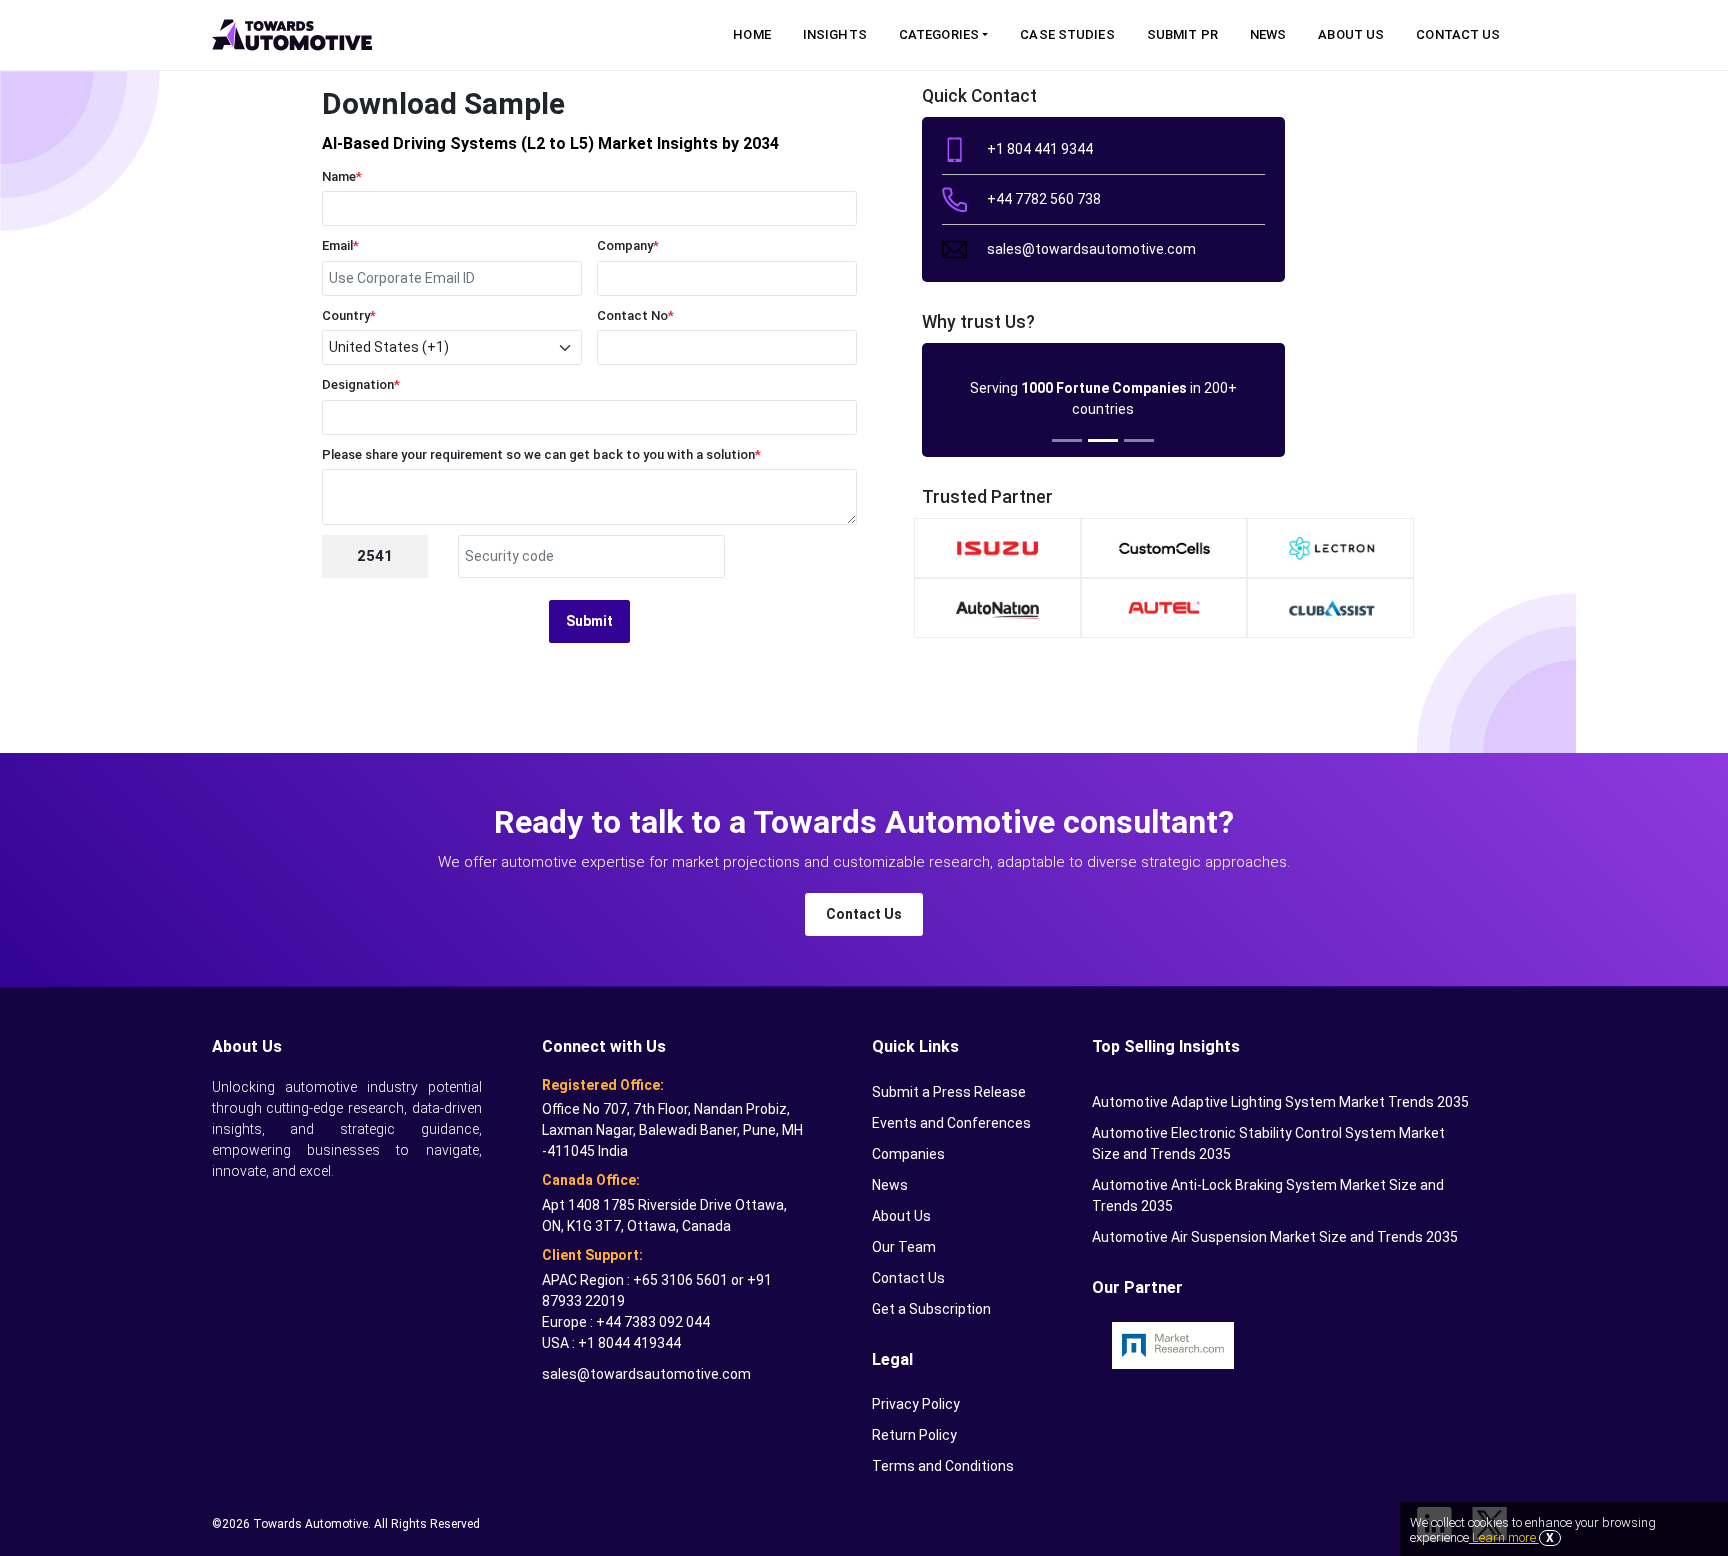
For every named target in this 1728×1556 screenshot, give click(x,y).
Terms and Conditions (943, 1466)
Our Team (904, 1247)
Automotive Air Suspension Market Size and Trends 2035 (1275, 1237)
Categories (939, 34)
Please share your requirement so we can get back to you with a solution (541, 454)
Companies (908, 1154)
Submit (589, 621)
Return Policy (914, 1435)
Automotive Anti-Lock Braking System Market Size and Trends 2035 (1268, 1195)
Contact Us (1458, 34)
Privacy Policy (916, 1404)
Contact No (635, 315)
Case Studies (1067, 34)
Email (340, 245)
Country (349, 315)
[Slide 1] (1067, 440)
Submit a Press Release (949, 1092)
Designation (361, 384)
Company (628, 245)
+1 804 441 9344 (1040, 149)
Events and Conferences (951, 1123)
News (1268, 34)
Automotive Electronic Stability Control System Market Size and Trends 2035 (1268, 1143)
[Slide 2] (1103, 440)
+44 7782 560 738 (1044, 199)
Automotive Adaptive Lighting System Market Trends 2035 (1280, 1102)
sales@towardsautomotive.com (1091, 249)
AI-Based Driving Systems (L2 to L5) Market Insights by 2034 (550, 143)
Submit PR (1182, 34)
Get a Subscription (931, 1309)
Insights (835, 34)
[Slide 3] (1139, 440)
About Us (1351, 34)
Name (342, 176)
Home (751, 34)
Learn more (1504, 1537)
